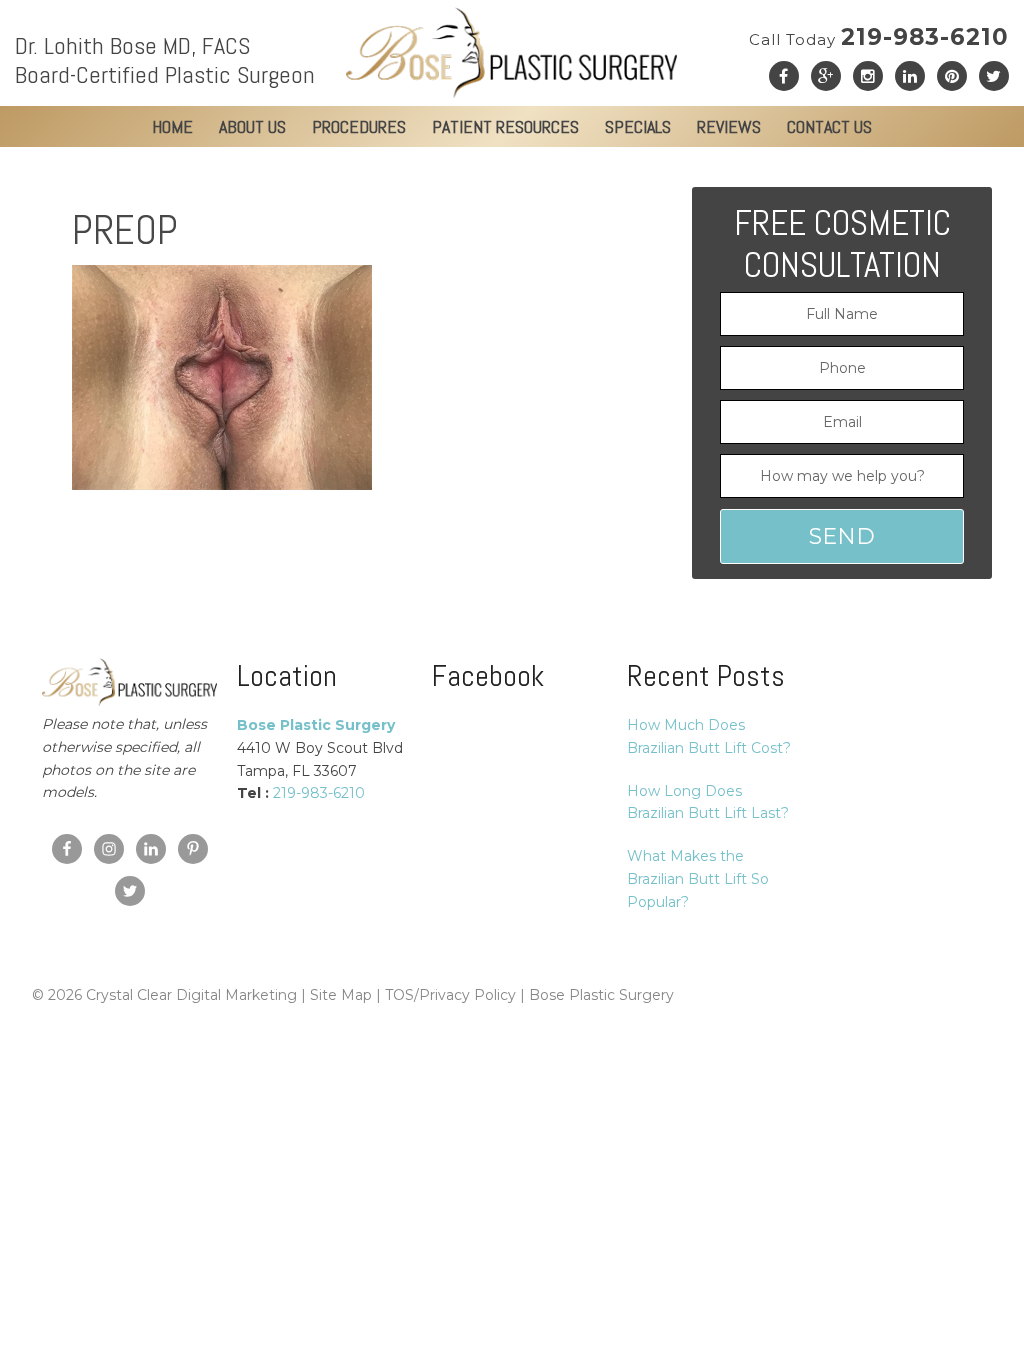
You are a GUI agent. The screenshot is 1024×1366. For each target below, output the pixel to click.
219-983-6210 (879, 37)
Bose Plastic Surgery (601, 995)
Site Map (341, 995)
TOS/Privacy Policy (450, 995)
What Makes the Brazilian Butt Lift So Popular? (698, 879)
